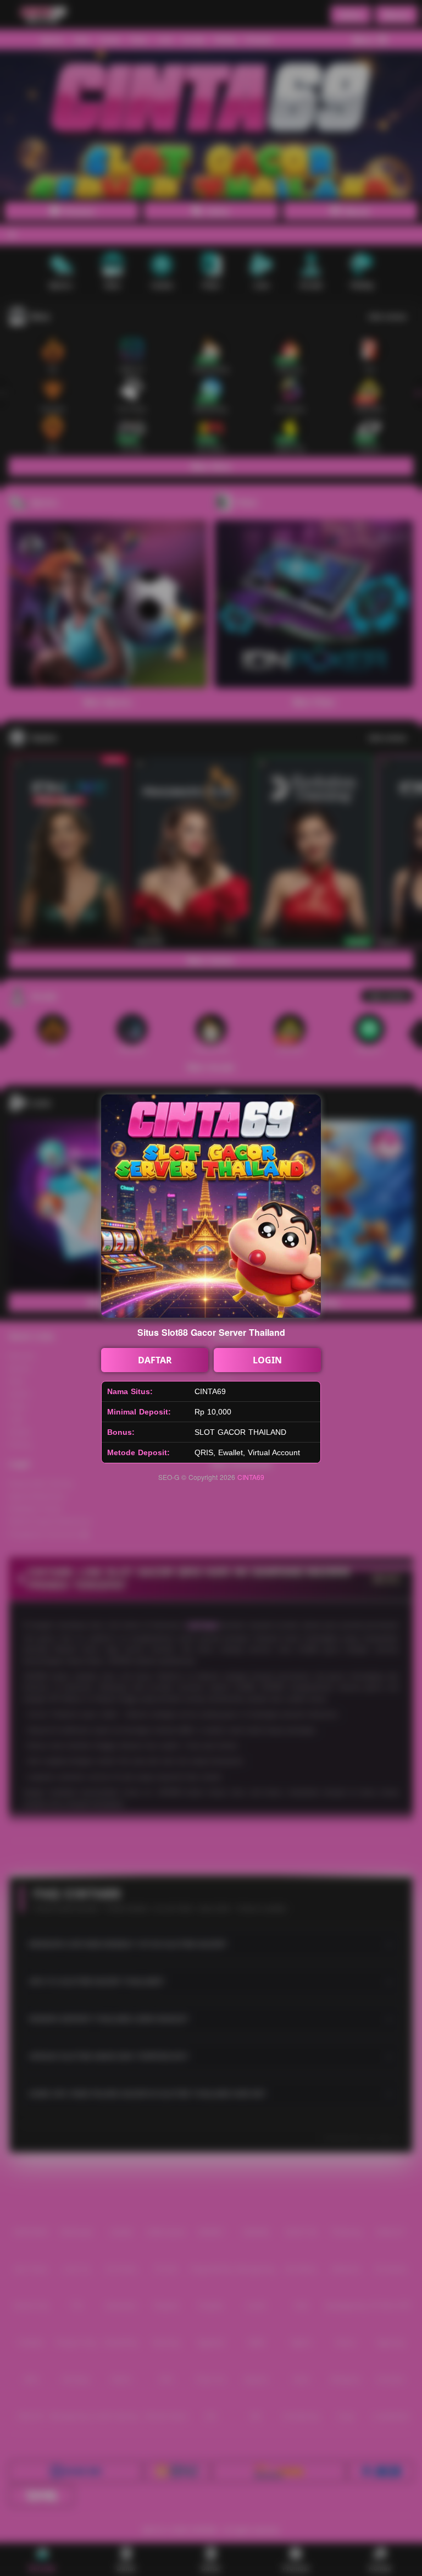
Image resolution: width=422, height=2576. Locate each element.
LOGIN (267, 1360)
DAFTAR (155, 1360)
